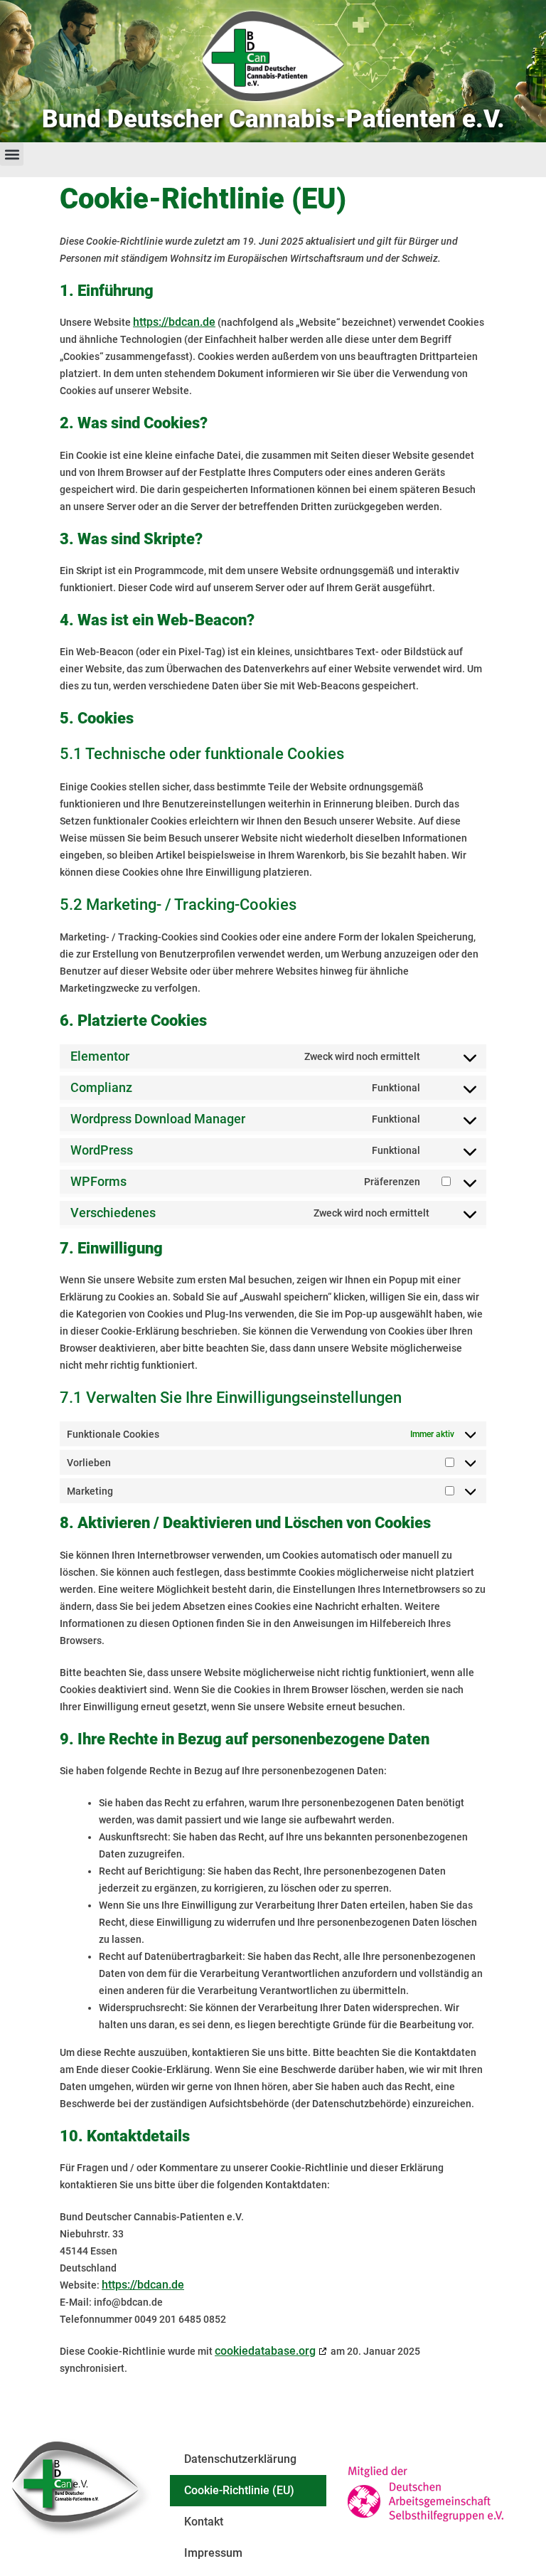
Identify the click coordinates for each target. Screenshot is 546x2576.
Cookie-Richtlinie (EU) (239, 2490)
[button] (12, 154)
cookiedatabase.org (265, 2351)
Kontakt (204, 2522)
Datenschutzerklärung (240, 2459)
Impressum (213, 2553)
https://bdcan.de (174, 322)
